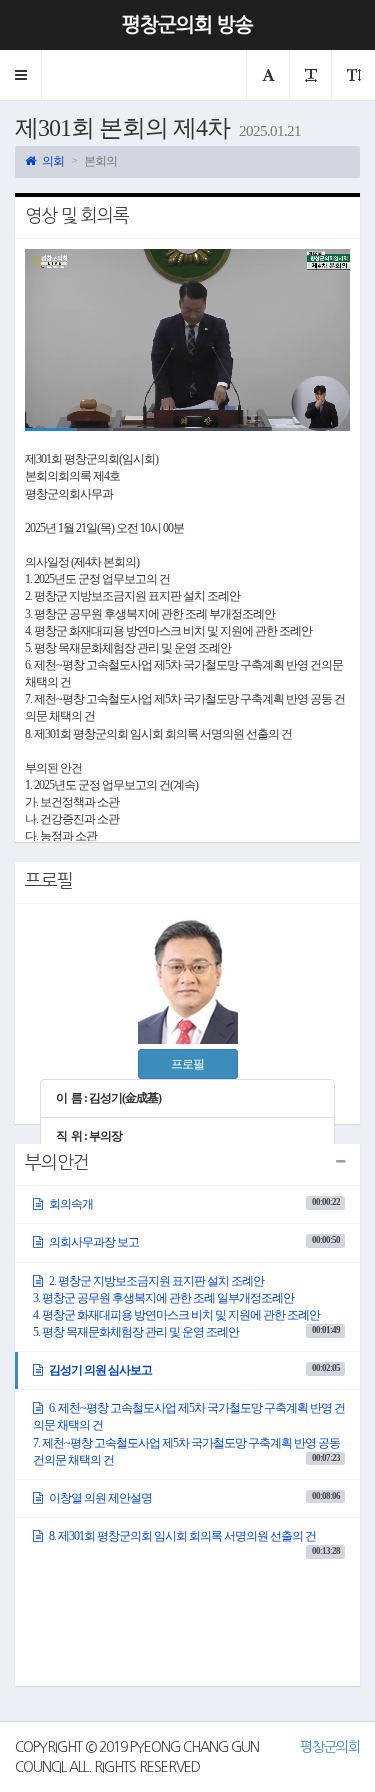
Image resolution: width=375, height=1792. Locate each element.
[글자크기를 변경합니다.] (310, 75)
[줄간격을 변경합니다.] (353, 75)
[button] (21, 75)
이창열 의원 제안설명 (193, 1498)
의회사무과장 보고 (193, 1242)
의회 (52, 161)
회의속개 (193, 1204)
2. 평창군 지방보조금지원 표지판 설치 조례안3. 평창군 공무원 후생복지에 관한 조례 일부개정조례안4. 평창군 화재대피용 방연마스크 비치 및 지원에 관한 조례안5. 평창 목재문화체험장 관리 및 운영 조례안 (186, 1306)
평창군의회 (330, 1747)
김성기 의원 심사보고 (193, 1370)
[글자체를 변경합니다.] (267, 75)
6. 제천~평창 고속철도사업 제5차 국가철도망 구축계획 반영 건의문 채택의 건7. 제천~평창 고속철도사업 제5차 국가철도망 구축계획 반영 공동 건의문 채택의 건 (189, 1433)
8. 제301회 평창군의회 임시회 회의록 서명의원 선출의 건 (193, 1542)
